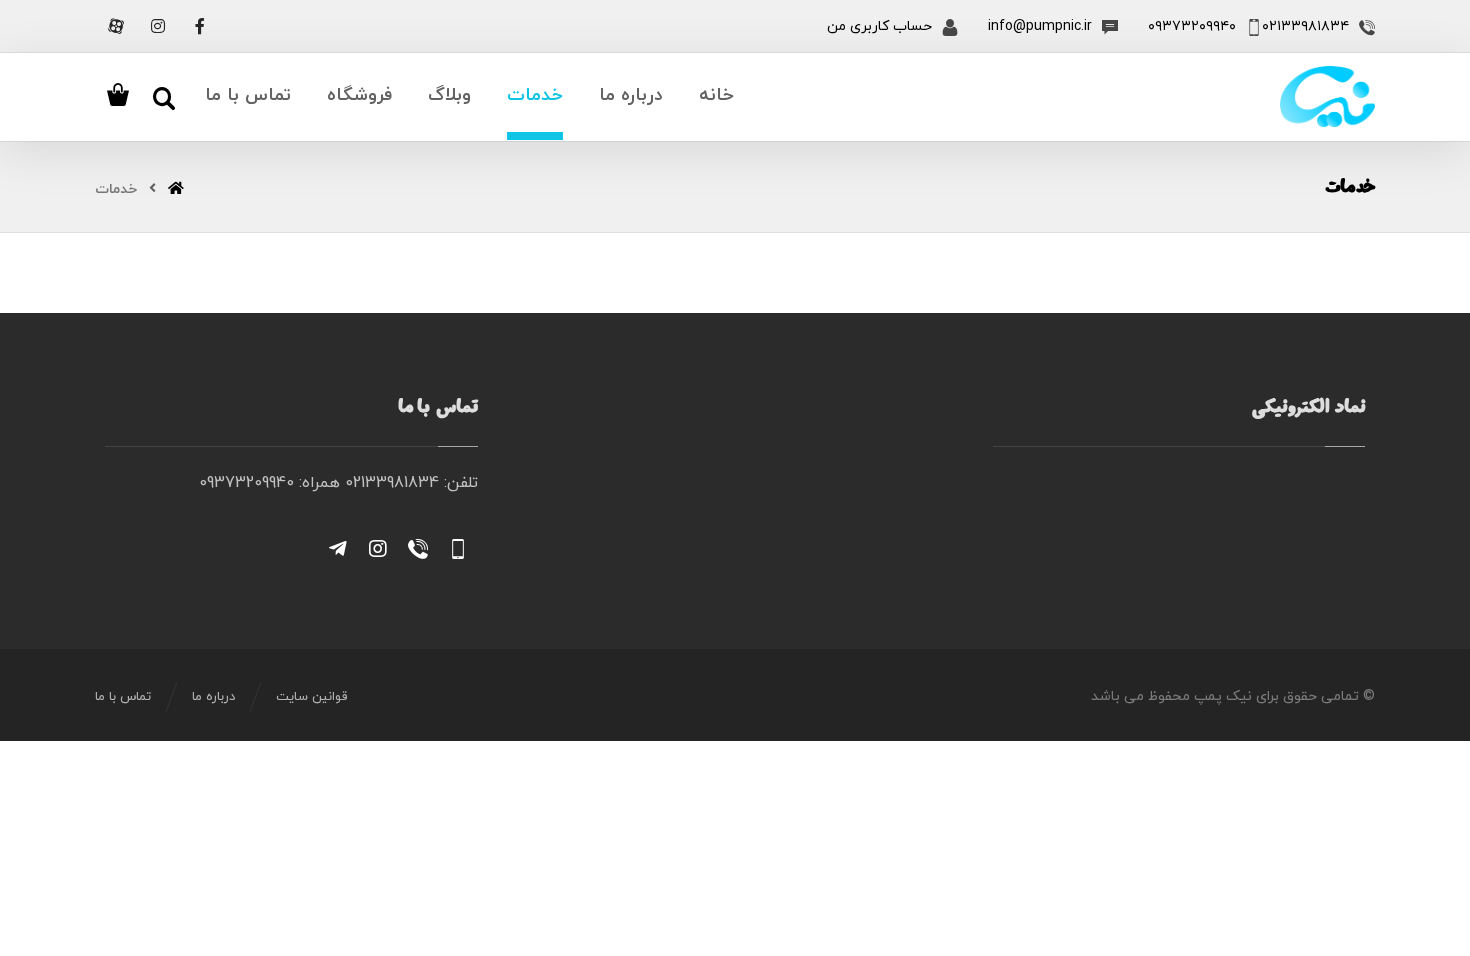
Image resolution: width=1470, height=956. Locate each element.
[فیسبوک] (200, 26)
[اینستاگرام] (158, 26)
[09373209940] (458, 549)
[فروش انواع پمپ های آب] (1327, 97)
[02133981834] (418, 549)
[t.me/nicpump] (338, 549)
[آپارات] (116, 26)
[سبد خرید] (118, 93)
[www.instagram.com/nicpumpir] (378, 549)
